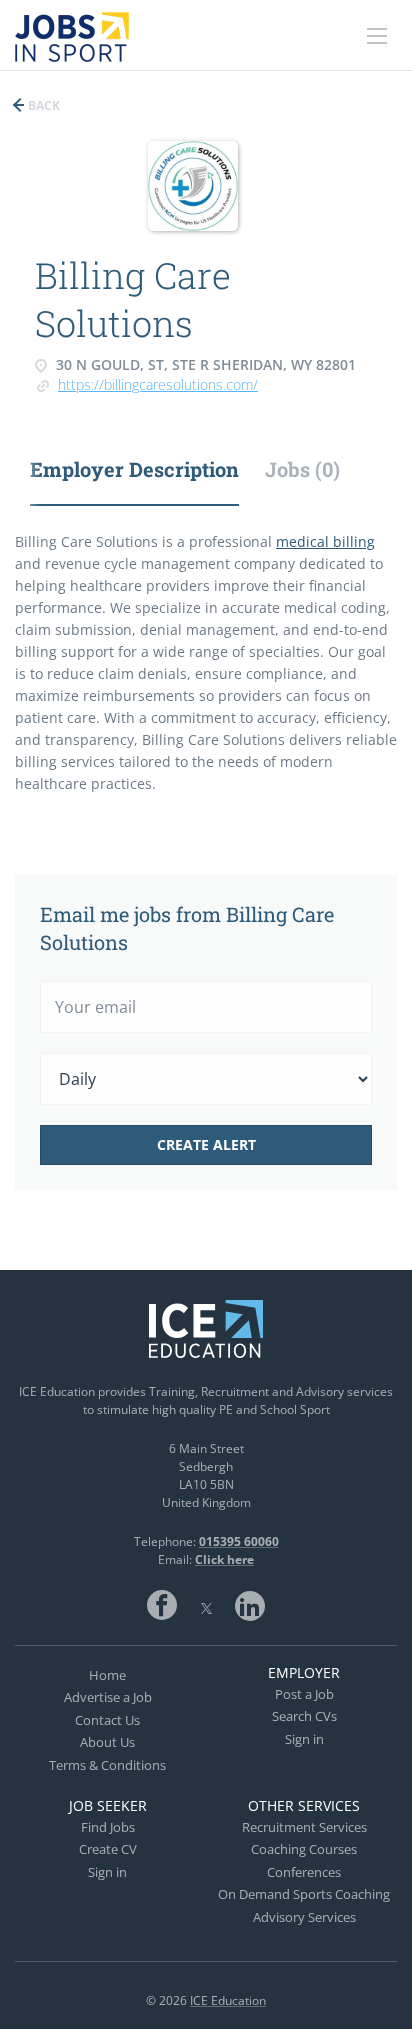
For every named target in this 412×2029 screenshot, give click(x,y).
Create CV (108, 1849)
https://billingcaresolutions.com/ (158, 384)
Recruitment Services (304, 1827)
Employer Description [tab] (134, 469)
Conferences (304, 1872)
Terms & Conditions (107, 1765)
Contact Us (107, 1720)
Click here (224, 1559)
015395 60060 (239, 1541)
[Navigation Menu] (377, 36)
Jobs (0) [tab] (302, 469)
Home (107, 1675)
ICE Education (228, 2000)
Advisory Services (304, 1917)
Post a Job (304, 1694)
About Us (107, 1742)
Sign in (304, 1739)
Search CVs (304, 1716)
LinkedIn (250, 1605)
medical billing (325, 541)
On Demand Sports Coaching (304, 1894)
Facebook (162, 1605)
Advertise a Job (108, 1697)
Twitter (206, 1605)
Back (42, 105)
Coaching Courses (304, 1849)
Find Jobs (108, 1827)
